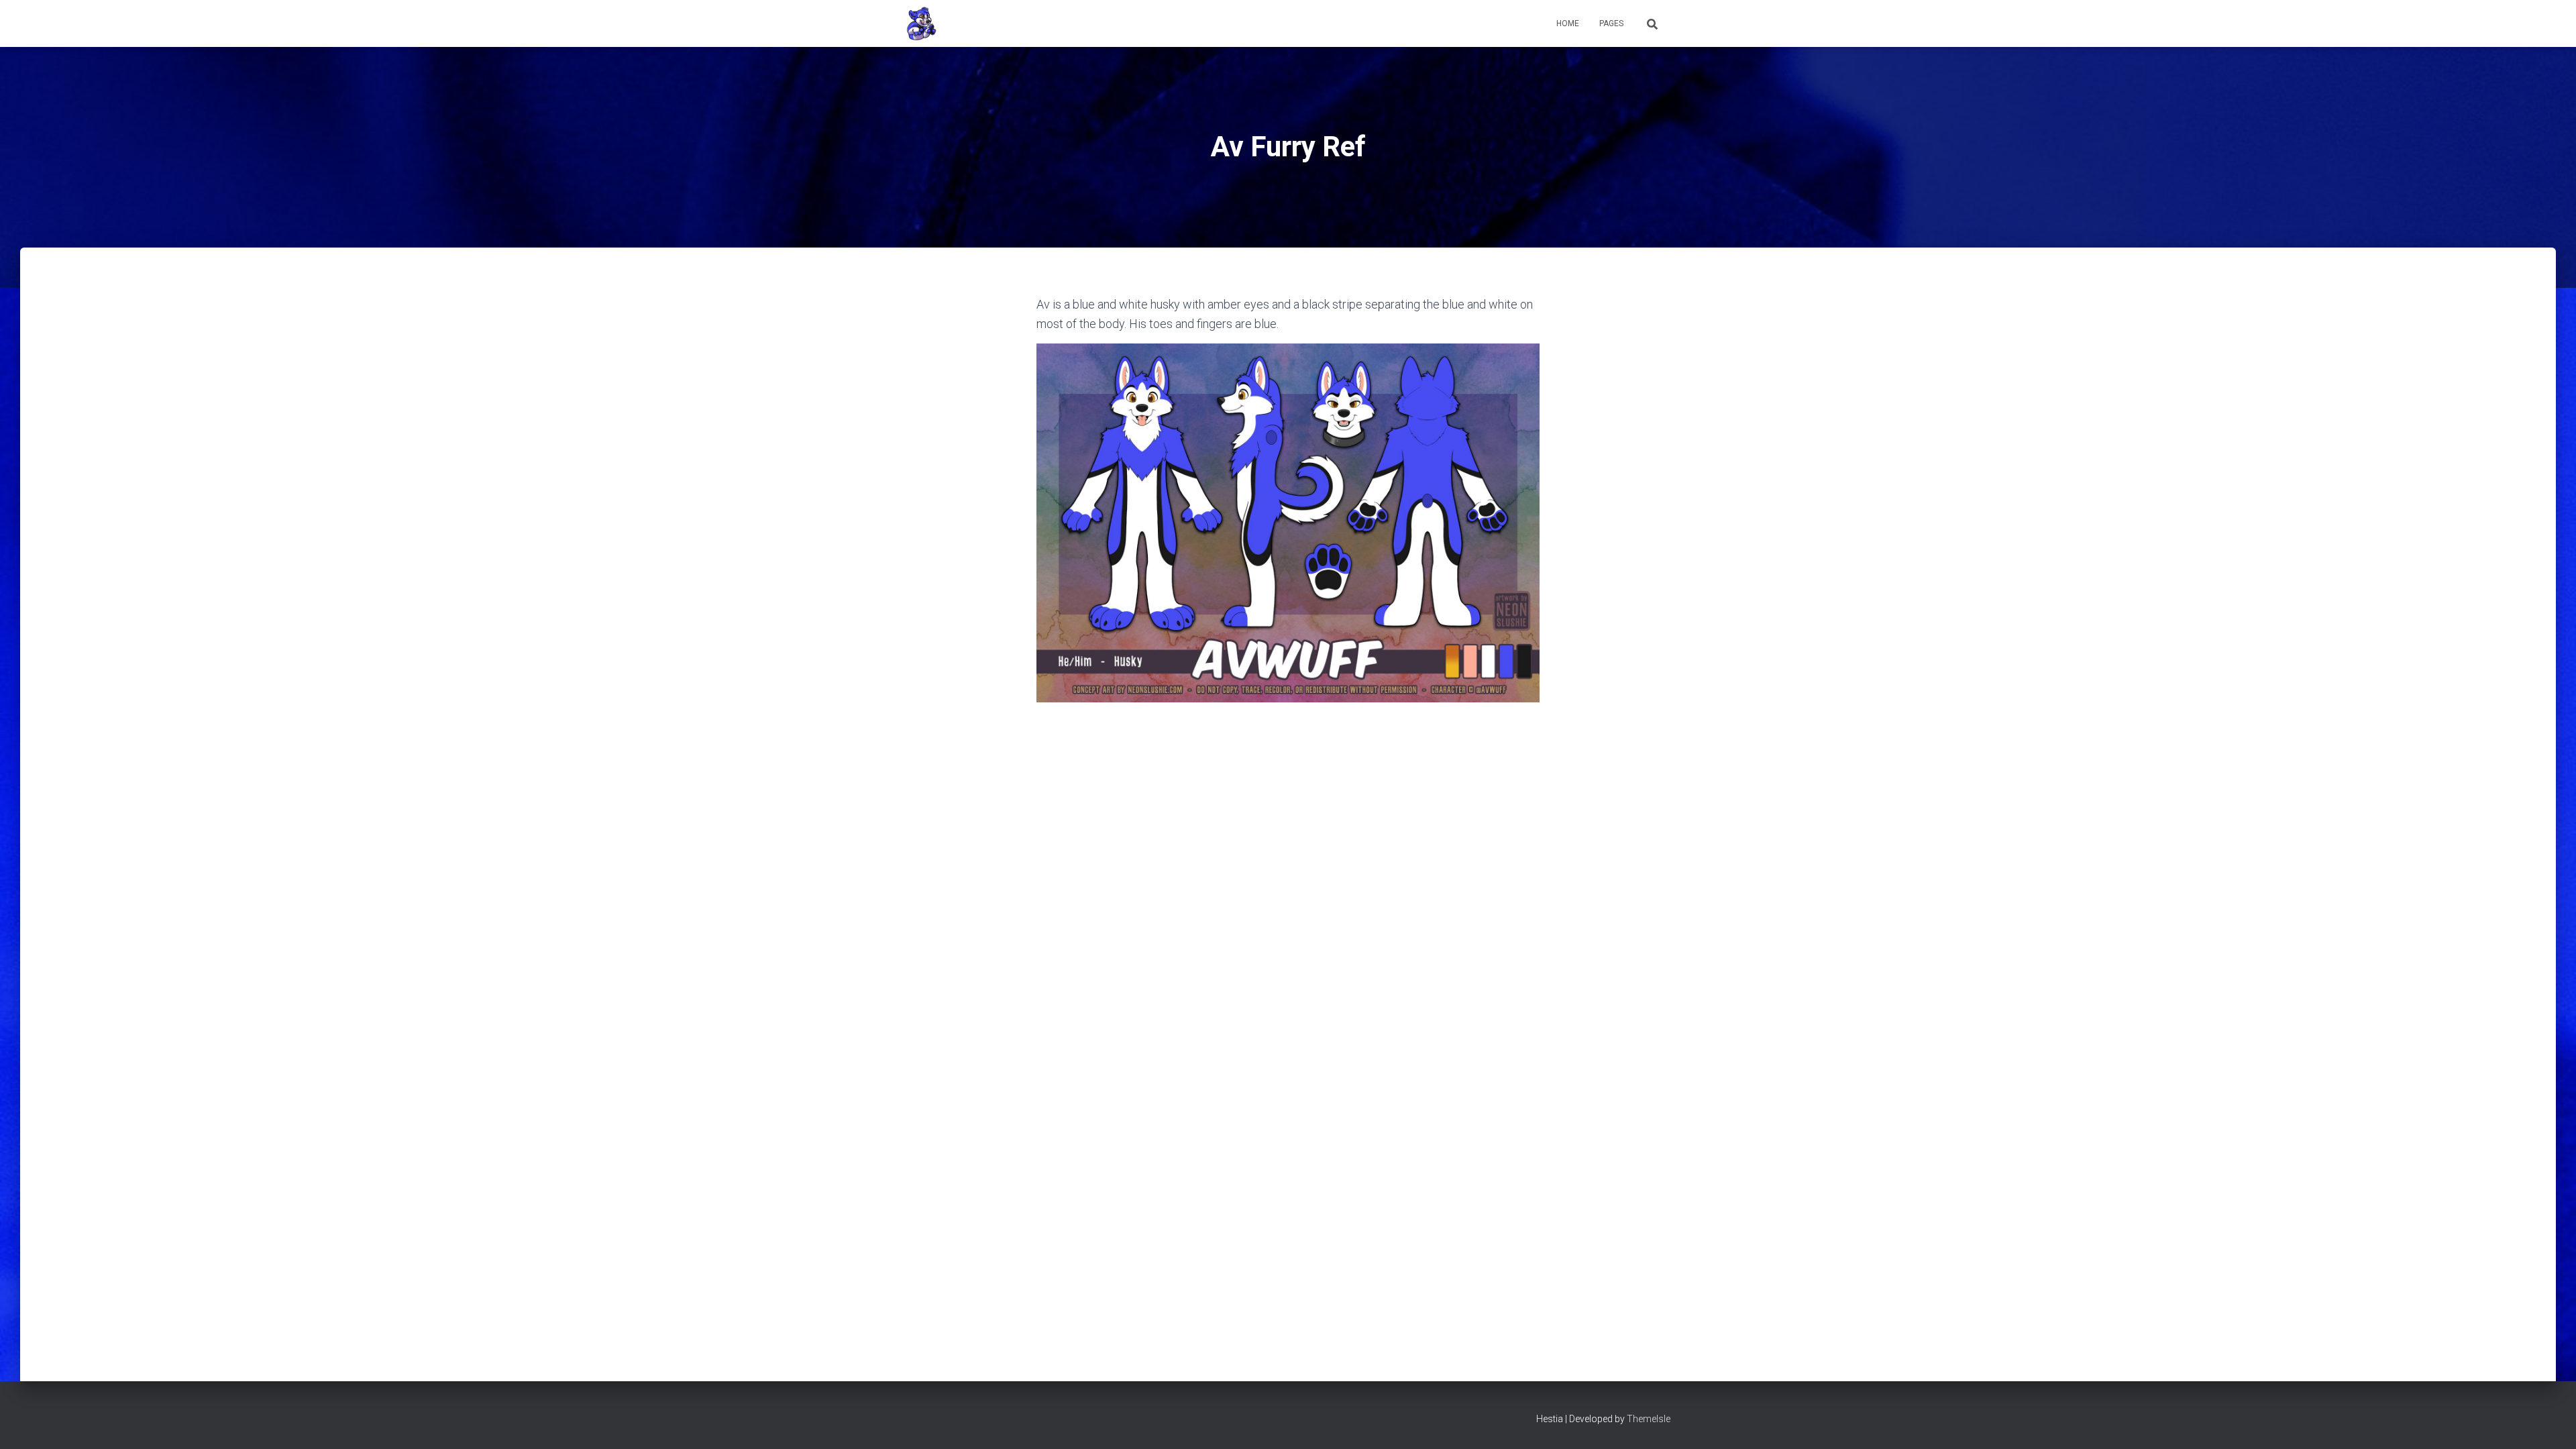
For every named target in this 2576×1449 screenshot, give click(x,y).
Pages (1611, 23)
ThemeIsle (1649, 1419)
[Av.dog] (921, 23)
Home (1568, 23)
